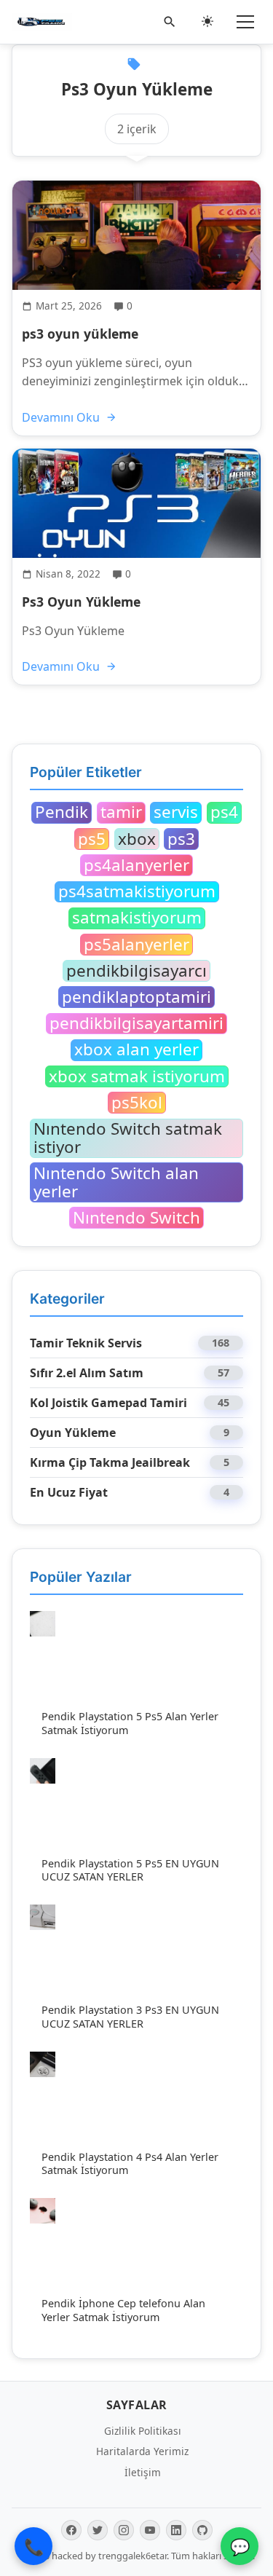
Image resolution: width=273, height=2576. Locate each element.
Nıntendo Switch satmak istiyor (128, 1138)
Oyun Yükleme (73, 1433)
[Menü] (245, 22)
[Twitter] (98, 2530)
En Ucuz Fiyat (69, 1492)
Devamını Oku (61, 417)
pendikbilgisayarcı (136, 971)
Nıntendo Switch (136, 1218)
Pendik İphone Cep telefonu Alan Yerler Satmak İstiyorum (123, 2310)
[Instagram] (124, 2530)
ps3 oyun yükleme (80, 334)
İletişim (143, 2472)
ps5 (92, 839)
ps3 (181, 839)
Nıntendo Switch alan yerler (116, 1182)
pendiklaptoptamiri (136, 997)
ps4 (224, 813)
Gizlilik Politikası (143, 2431)
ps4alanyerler (136, 865)
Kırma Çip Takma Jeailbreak (110, 1462)
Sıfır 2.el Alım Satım (87, 1373)
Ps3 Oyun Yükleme (81, 602)
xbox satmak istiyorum (137, 1076)
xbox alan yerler (136, 1050)
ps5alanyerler (136, 945)
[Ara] (170, 22)
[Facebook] (71, 2530)
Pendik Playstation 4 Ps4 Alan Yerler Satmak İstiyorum (130, 2164)
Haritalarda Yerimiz (142, 2451)
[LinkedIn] (176, 2530)
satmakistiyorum (137, 918)
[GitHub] (202, 2530)
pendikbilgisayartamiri (136, 1024)
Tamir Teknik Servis (86, 1343)
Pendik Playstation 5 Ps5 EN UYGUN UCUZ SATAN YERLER (130, 1870)
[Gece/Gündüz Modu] (207, 22)
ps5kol (137, 1103)
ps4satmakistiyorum (137, 892)
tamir (121, 813)
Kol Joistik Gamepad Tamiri (108, 1403)
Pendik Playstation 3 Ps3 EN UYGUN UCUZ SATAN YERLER (130, 2017)
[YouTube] (150, 2530)
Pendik (62, 813)
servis (176, 813)
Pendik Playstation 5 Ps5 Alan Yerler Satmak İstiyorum (130, 1723)
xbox (137, 839)
